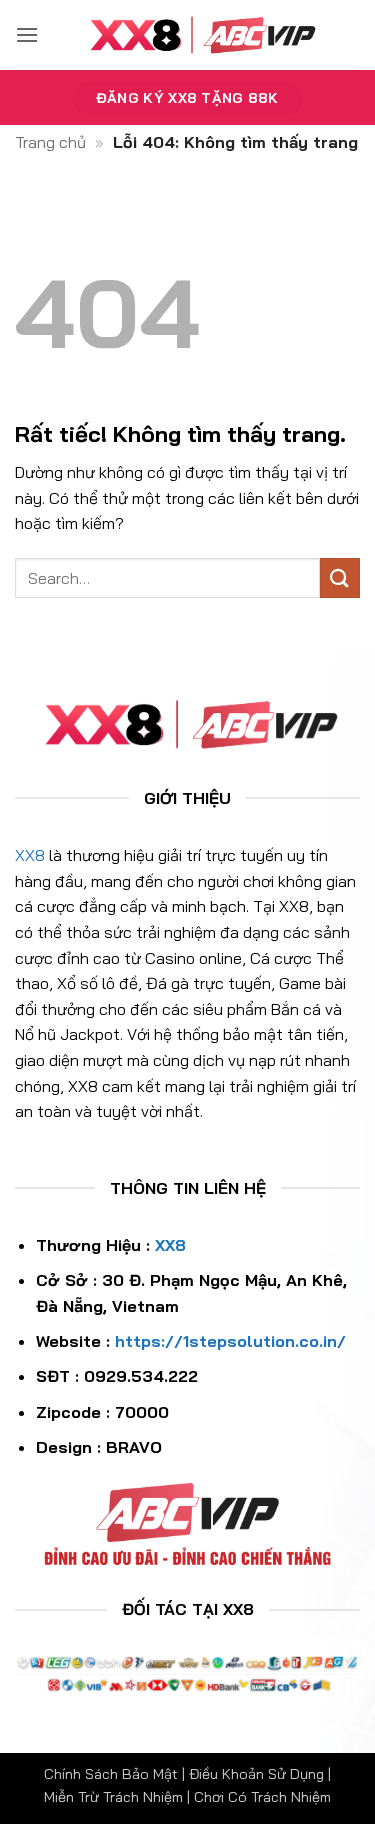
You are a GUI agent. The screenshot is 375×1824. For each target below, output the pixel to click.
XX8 (30, 855)
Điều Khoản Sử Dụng (256, 1774)
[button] (27, 34)
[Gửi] (340, 577)
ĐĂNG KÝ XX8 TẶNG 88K (187, 97)
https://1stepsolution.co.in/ (230, 1341)
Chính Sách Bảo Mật (111, 1774)
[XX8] (199, 35)
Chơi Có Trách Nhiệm (262, 1797)
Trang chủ (50, 142)
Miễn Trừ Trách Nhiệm (113, 1797)
